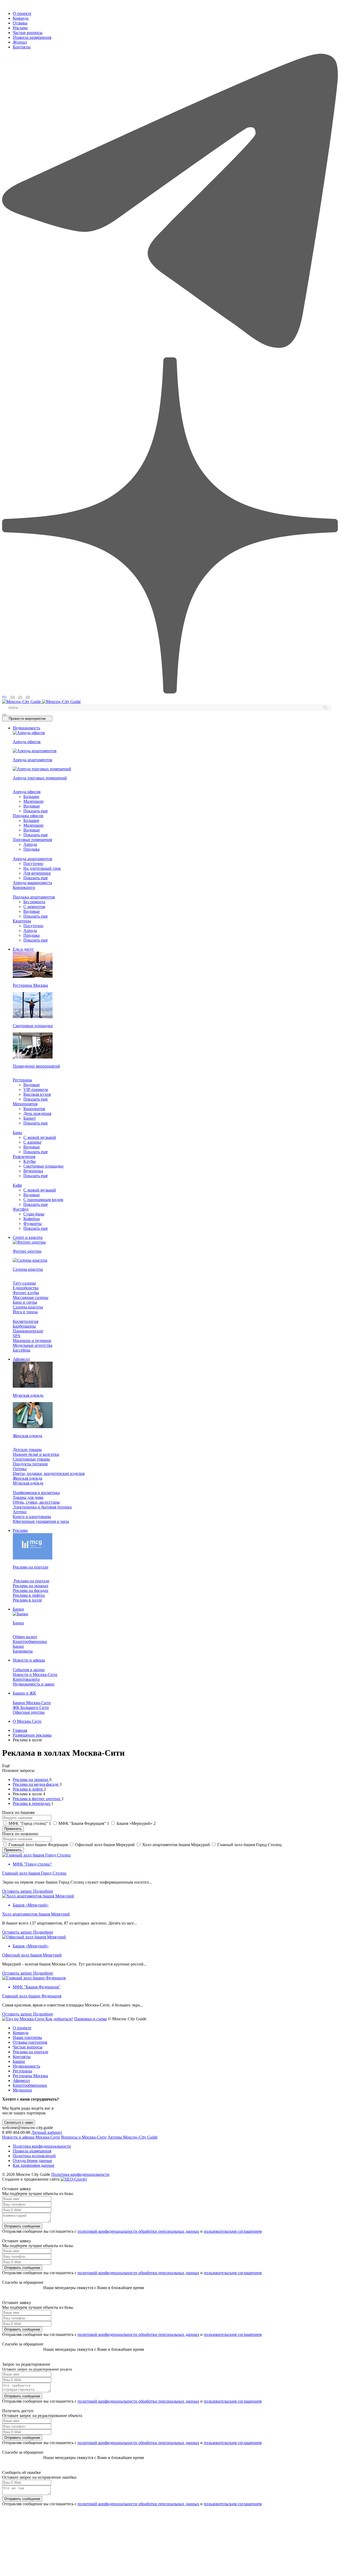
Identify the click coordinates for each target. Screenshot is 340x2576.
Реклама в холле (27, 1600)
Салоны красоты (28, 1307)
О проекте (22, 13)
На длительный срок (42, 868)
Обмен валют (25, 1637)
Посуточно (33, 863)
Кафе (17, 1185)
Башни (19, 2061)
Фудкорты (33, 1224)
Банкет (30, 1118)
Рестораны (22, 1080)
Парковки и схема (90, 2019)
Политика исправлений (34, 2156)
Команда (21, 18)
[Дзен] (170, 692)
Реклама (20, 28)
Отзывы (20, 23)
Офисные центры (29, 1712)
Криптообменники (30, 1642)
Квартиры (22, 921)
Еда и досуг (23, 949)
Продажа (31, 849)
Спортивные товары (31, 1459)
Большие (31, 796)
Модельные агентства (33, 1345)
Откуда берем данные (32, 2161)
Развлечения (24, 1157)
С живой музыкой (40, 1137)
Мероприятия (25, 1104)
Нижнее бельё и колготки (36, 1454)
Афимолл (21, 1359)
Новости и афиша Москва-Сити (31, 2137)
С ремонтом (34, 907)
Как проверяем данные (34, 2165)
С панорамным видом (43, 1200)
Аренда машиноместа (32, 883)
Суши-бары (34, 1214)
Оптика (20, 1469)
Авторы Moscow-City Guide (133, 2137)
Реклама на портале (31, 1581)
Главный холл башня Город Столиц (34, 1873)
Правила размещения (32, 37)
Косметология (25, 1321)
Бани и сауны (25, 1302)
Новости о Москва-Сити (35, 1674)
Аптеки (20, 1512)
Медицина (22, 2090)
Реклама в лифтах (29, 1595)
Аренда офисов (27, 792)
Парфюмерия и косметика (36, 1493)
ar (28, 697)
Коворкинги (24, 887)
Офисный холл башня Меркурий (32, 1955)
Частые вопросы (28, 33)
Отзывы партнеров (30, 2042)
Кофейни (32, 1219)
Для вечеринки (37, 873)
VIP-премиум (36, 1090)
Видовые (32, 806)
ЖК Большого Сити (31, 1707)
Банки (18, 1609)
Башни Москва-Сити (32, 1703)
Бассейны (22, 1350)
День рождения (37, 1113)
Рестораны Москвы (30, 2076)
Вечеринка (33, 1171)
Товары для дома (28, 1497)
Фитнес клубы (26, 1293)
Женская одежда (27, 1478)
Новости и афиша (29, 1660)
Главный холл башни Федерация (32, 1996)
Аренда (30, 844)
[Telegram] (170, 355)
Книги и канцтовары (32, 1517)
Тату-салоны (24, 1283)
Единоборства (26, 1288)
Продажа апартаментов (34, 897)
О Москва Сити (27, 1721)
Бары (17, 1133)
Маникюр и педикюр (32, 1341)
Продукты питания (30, 1464)
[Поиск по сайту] (325, 708)
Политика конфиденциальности (42, 2146)
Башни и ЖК (24, 1693)
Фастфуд (21, 1209)
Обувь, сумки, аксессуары (36, 1502)
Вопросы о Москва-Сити (84, 2137)
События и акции (29, 1670)
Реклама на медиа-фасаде (36, 1784)
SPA (17, 1336)
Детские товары (27, 1450)
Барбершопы (24, 1326)
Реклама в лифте (28, 1789)
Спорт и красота (28, 1237)
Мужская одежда (28, 1483)
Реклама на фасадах (31, 1590)
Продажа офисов (28, 816)
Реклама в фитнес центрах (37, 1799)
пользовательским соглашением (233, 2231)
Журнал (20, 42)
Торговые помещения (32, 840)
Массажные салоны (31, 1297)
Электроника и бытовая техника (42, 1507)
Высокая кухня (37, 1094)
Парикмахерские (28, 1331)
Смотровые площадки (43, 1166)
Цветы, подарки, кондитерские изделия (49, 1473)
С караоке (32, 1142)
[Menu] (4, 715)
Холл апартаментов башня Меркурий (36, 1914)
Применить (13, 1829)
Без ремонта (34, 902)
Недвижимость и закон (34, 1684)
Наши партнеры (27, 2037)
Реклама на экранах (31, 1586)
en (13, 697)
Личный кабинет (47, 2132)
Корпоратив (34, 1109)
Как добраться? (59, 2019)
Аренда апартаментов (33, 859)
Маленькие (33, 801)
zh (20, 697)
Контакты (22, 47)
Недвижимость (26, 728)
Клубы (29, 1161)
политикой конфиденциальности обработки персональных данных (138, 2231)
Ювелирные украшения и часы (41, 1521)
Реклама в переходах (32, 1803)
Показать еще (36, 811)
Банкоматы (23, 1651)
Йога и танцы (25, 1312)
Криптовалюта (26, 1679)
